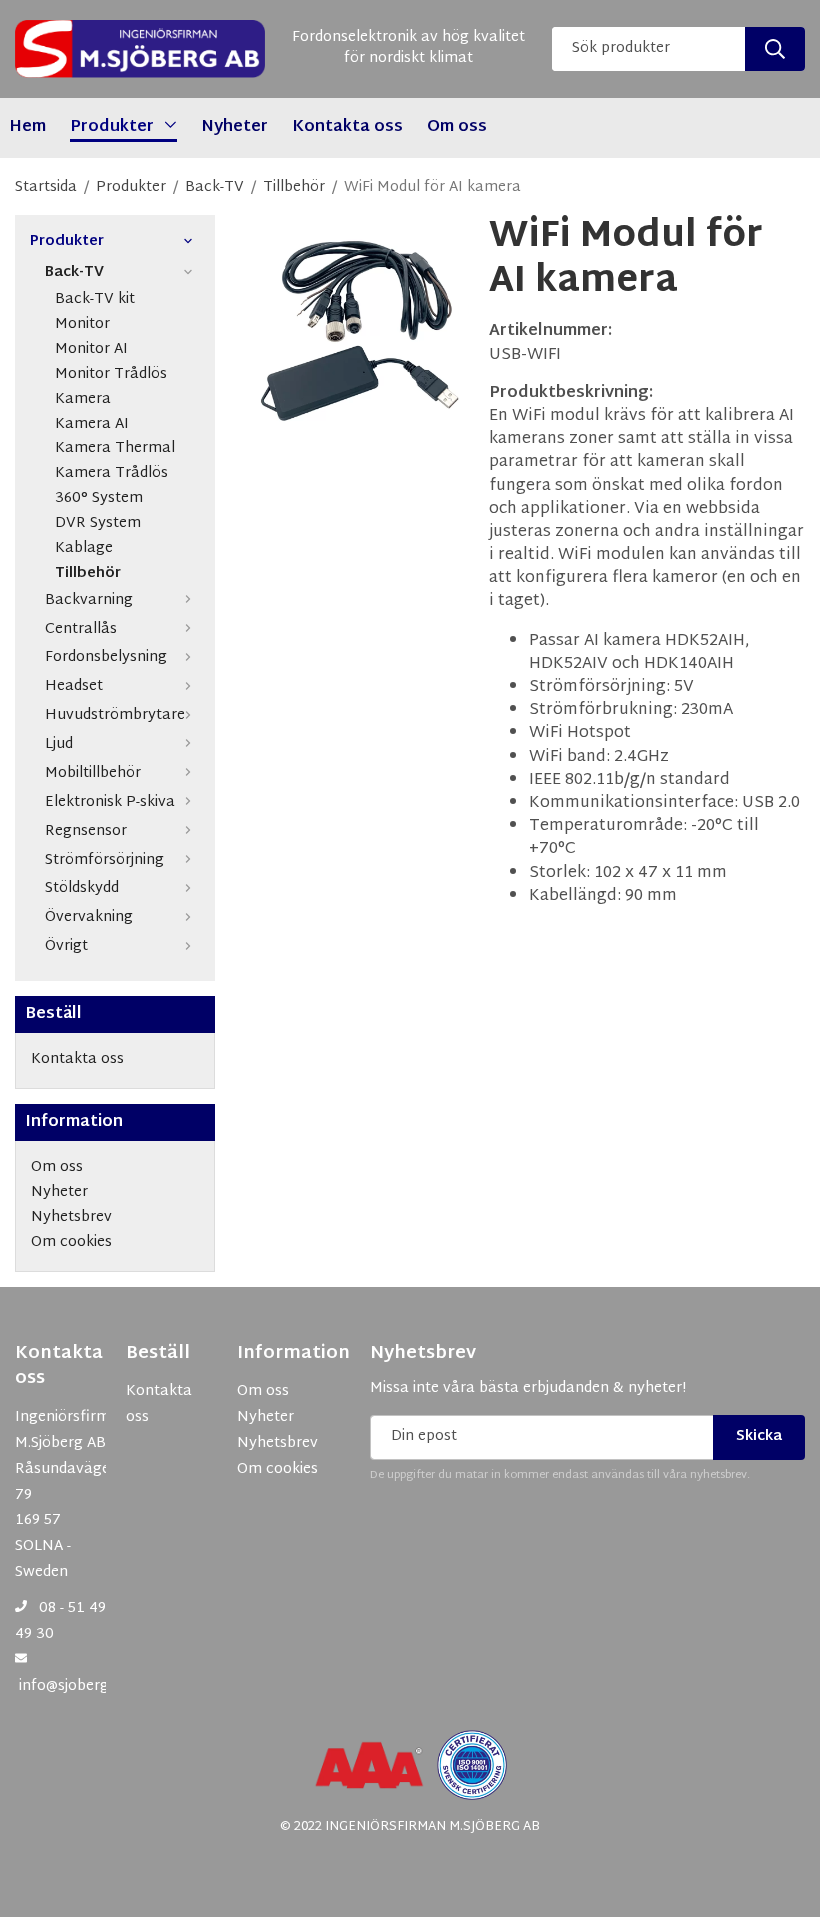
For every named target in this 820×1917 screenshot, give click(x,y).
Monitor (82, 325)
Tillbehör (88, 574)
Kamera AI (92, 425)
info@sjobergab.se (82, 1686)
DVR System (98, 524)
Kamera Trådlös (111, 474)
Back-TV (74, 272)
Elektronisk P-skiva (110, 802)
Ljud (59, 744)
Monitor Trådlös (111, 375)
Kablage (84, 549)
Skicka (759, 1436)
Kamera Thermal (115, 449)
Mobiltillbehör (93, 773)
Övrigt (66, 946)
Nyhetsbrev (423, 1354)
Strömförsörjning (104, 860)
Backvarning (89, 600)
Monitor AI (91, 350)
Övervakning (89, 917)
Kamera (83, 400)
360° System (99, 499)
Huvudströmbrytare (115, 715)
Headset (74, 686)
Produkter (67, 242)
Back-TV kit (95, 300)
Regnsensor (86, 831)
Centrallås (81, 629)
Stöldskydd (82, 888)
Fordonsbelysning (106, 657)
